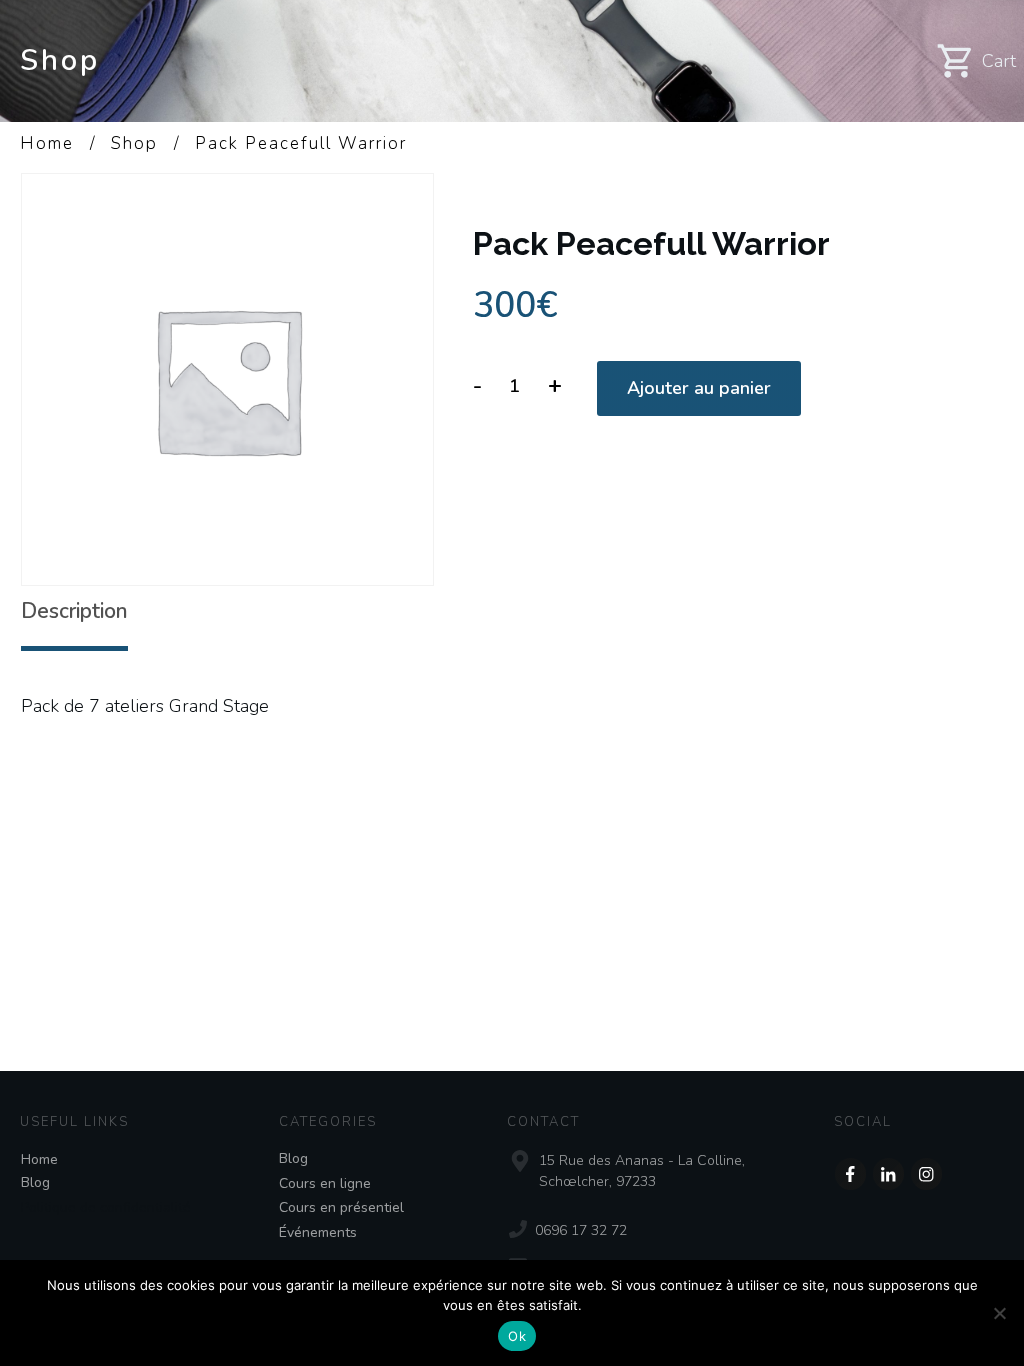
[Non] (999, 1313)
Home (39, 1159)
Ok (517, 1336)
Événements (318, 1232)
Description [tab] (74, 611)
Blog (35, 1182)
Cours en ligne (325, 1183)
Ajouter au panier (699, 388)
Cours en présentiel (341, 1207)
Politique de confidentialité (106, 1207)
